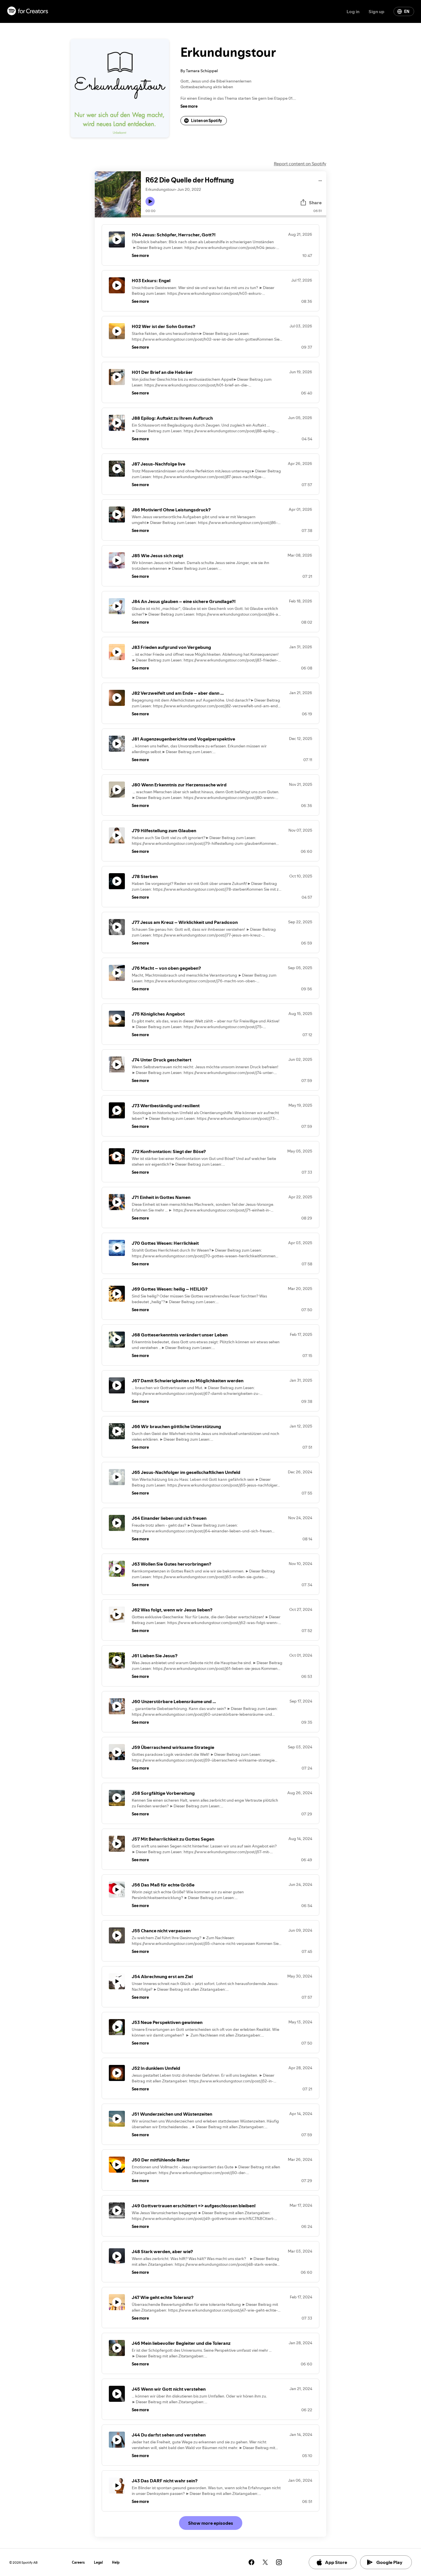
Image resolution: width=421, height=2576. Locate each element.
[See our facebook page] (251, 2562)
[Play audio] (320, 180)
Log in (353, 11)
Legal (98, 2562)
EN (407, 11)
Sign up (376, 11)
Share (315, 203)
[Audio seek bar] (234, 216)
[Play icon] (150, 201)
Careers (78, 2562)
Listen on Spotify (206, 121)
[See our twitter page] (265, 2562)
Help (116, 2562)
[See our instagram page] (279, 2562)
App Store (336, 2562)
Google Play (389, 2562)
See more (189, 106)
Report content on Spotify (300, 164)
